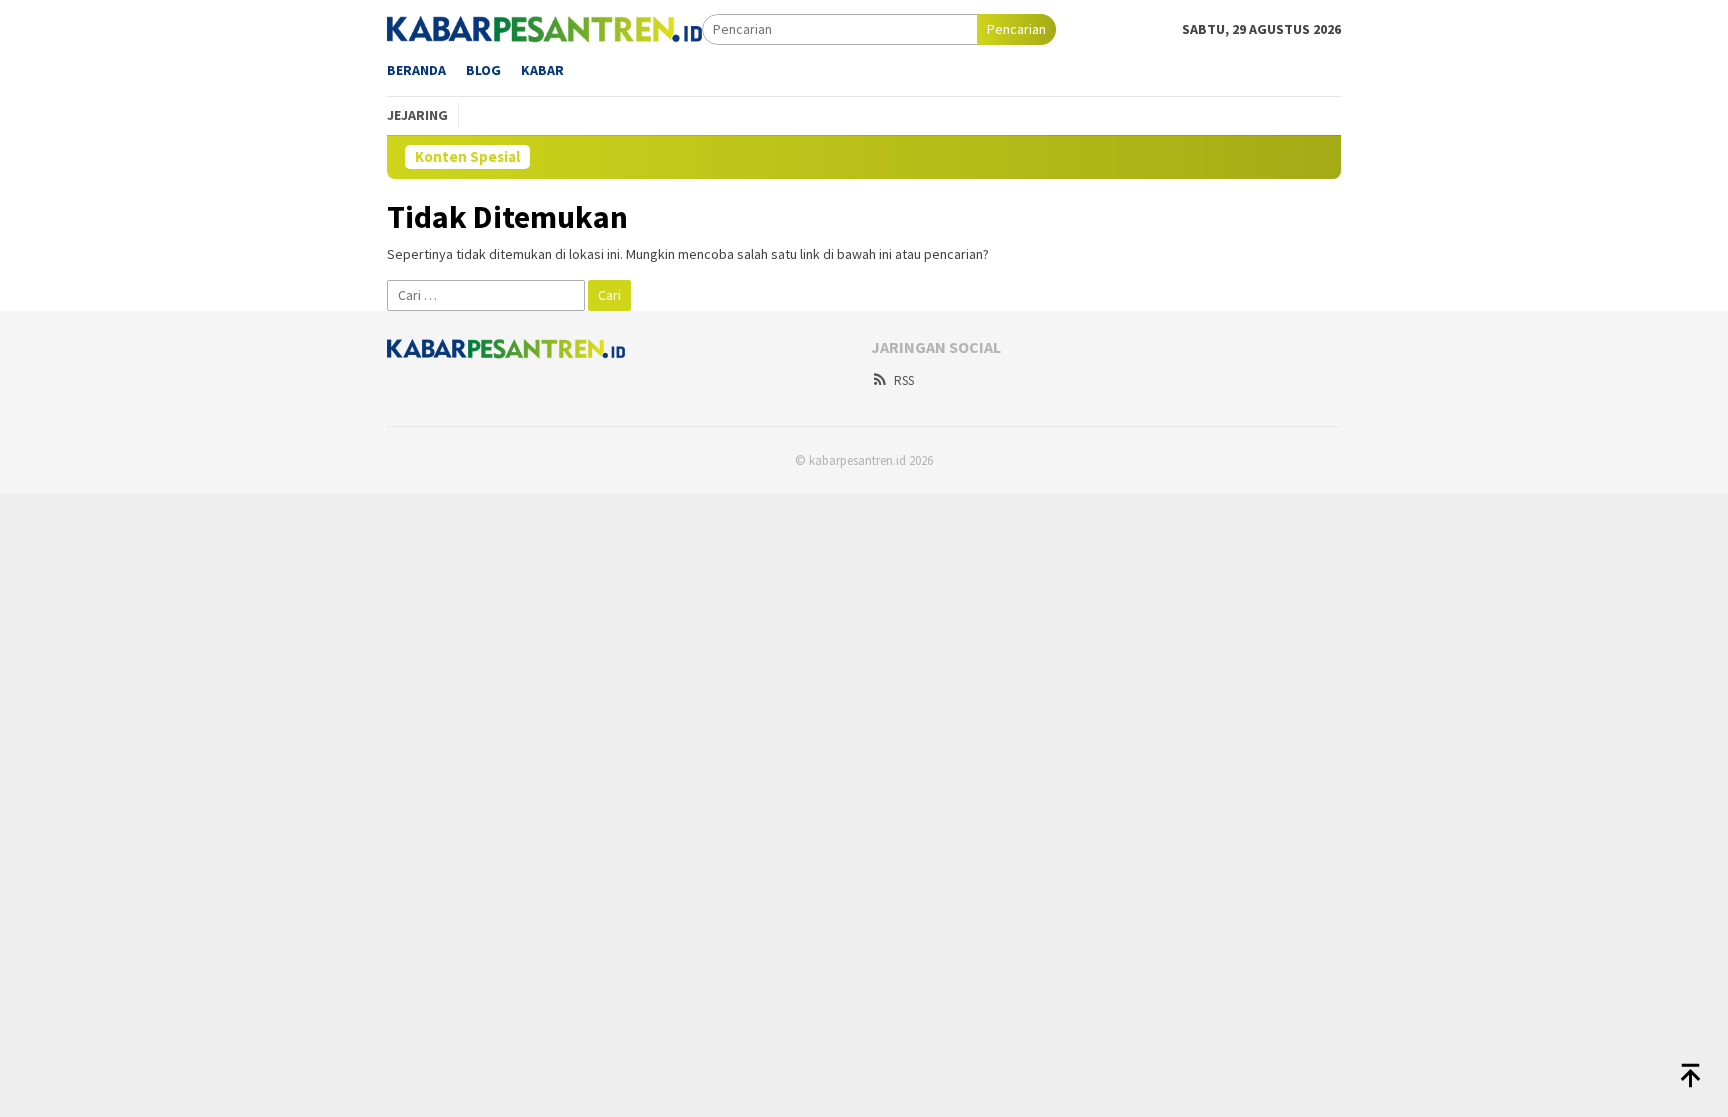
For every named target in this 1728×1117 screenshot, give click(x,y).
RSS (904, 380)
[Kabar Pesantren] (544, 28)
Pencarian (1016, 29)
